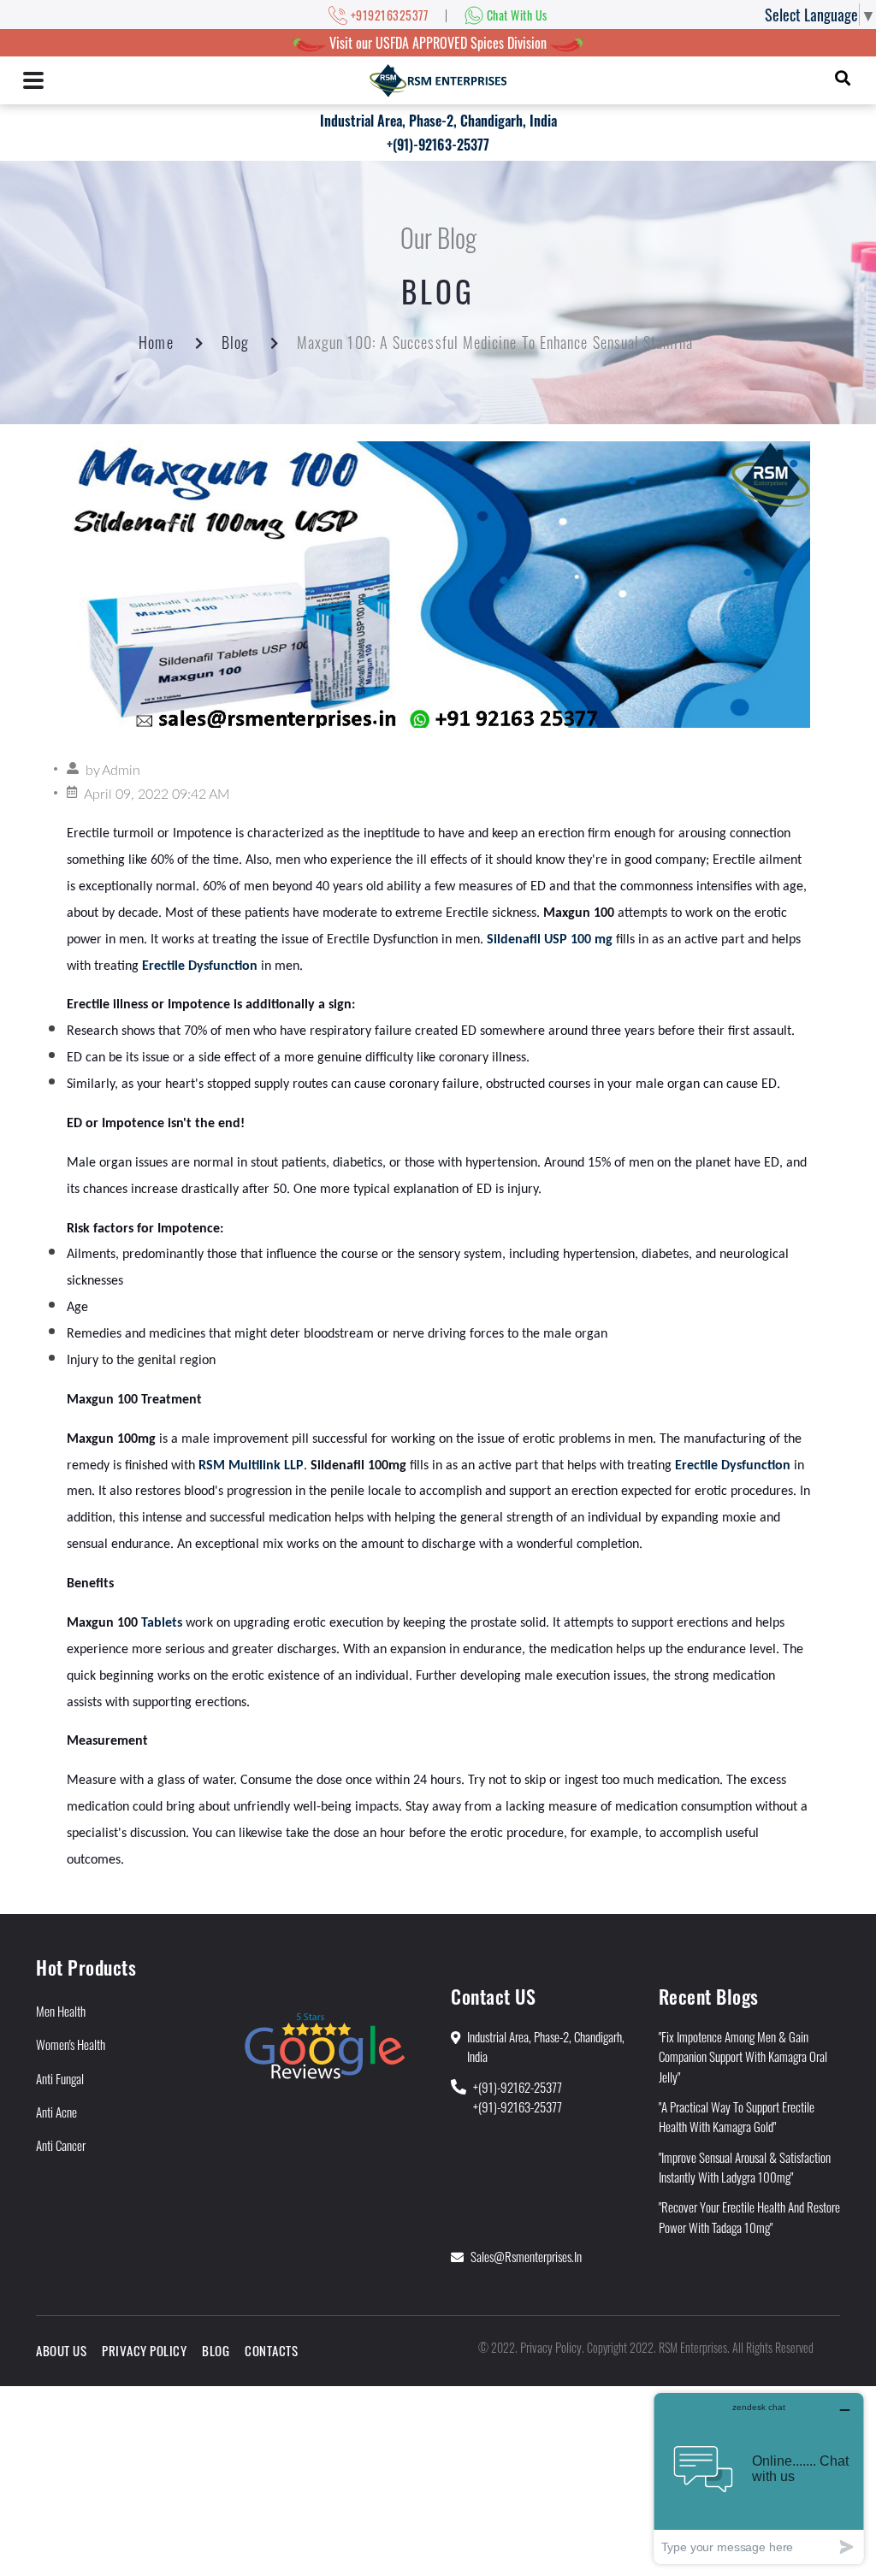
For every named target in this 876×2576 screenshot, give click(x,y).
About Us (61, 2350)
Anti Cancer (61, 2145)
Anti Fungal (60, 2078)
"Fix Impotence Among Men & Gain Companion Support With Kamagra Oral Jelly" (743, 2056)
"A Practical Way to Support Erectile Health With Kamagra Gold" (737, 2116)
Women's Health (71, 2044)
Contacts (271, 2350)
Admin (121, 771)
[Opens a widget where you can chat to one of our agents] (759, 2478)
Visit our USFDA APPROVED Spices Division (438, 43)
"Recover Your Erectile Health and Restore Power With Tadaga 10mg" (749, 2216)
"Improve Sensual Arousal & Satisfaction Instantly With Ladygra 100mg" (745, 2167)
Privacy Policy (144, 2350)
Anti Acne (56, 2112)
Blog (235, 342)
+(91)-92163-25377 (438, 145)
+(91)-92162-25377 (518, 2087)
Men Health (61, 2011)
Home (156, 342)
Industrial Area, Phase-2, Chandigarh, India (438, 121)
